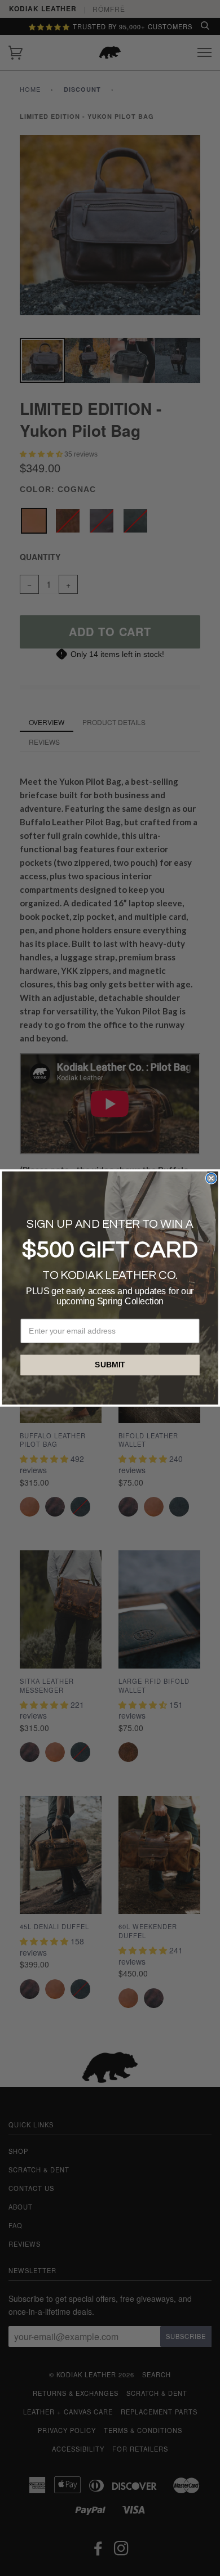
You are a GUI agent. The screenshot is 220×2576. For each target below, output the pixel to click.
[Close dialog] (211, 1178)
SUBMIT (110, 1365)
